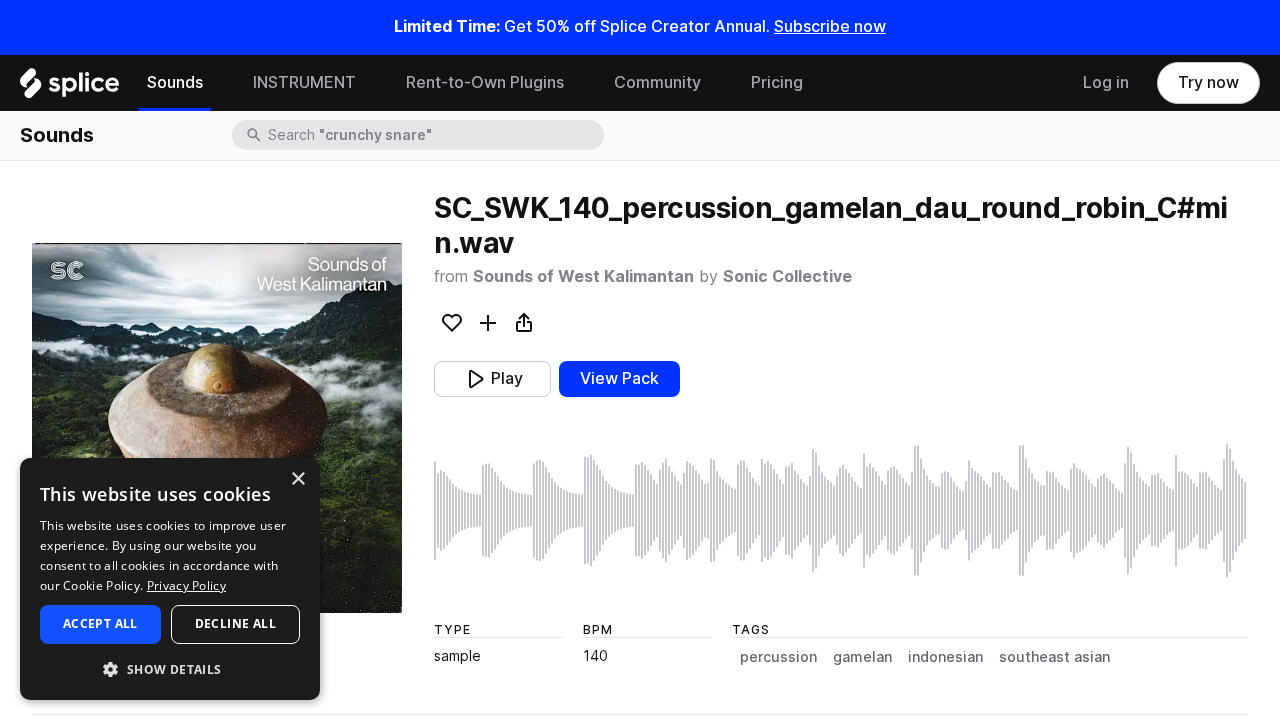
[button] (170, 668)
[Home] (69, 88)
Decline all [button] (235, 623)
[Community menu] (716, 83)
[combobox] (434, 135)
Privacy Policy (186, 585)
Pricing (777, 82)
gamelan (862, 657)
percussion (778, 657)
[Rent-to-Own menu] (579, 83)
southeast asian (1054, 657)
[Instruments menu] (371, 83)
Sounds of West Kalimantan (583, 276)
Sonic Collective (787, 276)
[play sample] (841, 510)
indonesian (945, 657)
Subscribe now (830, 26)
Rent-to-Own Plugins (485, 82)
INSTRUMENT (304, 82)
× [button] (297, 479)
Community (657, 82)
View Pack (619, 378)
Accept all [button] (100, 623)
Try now (1208, 82)
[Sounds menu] (218, 83)
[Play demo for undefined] (217, 428)
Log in (1106, 82)
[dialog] (170, 579)
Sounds (175, 82)
